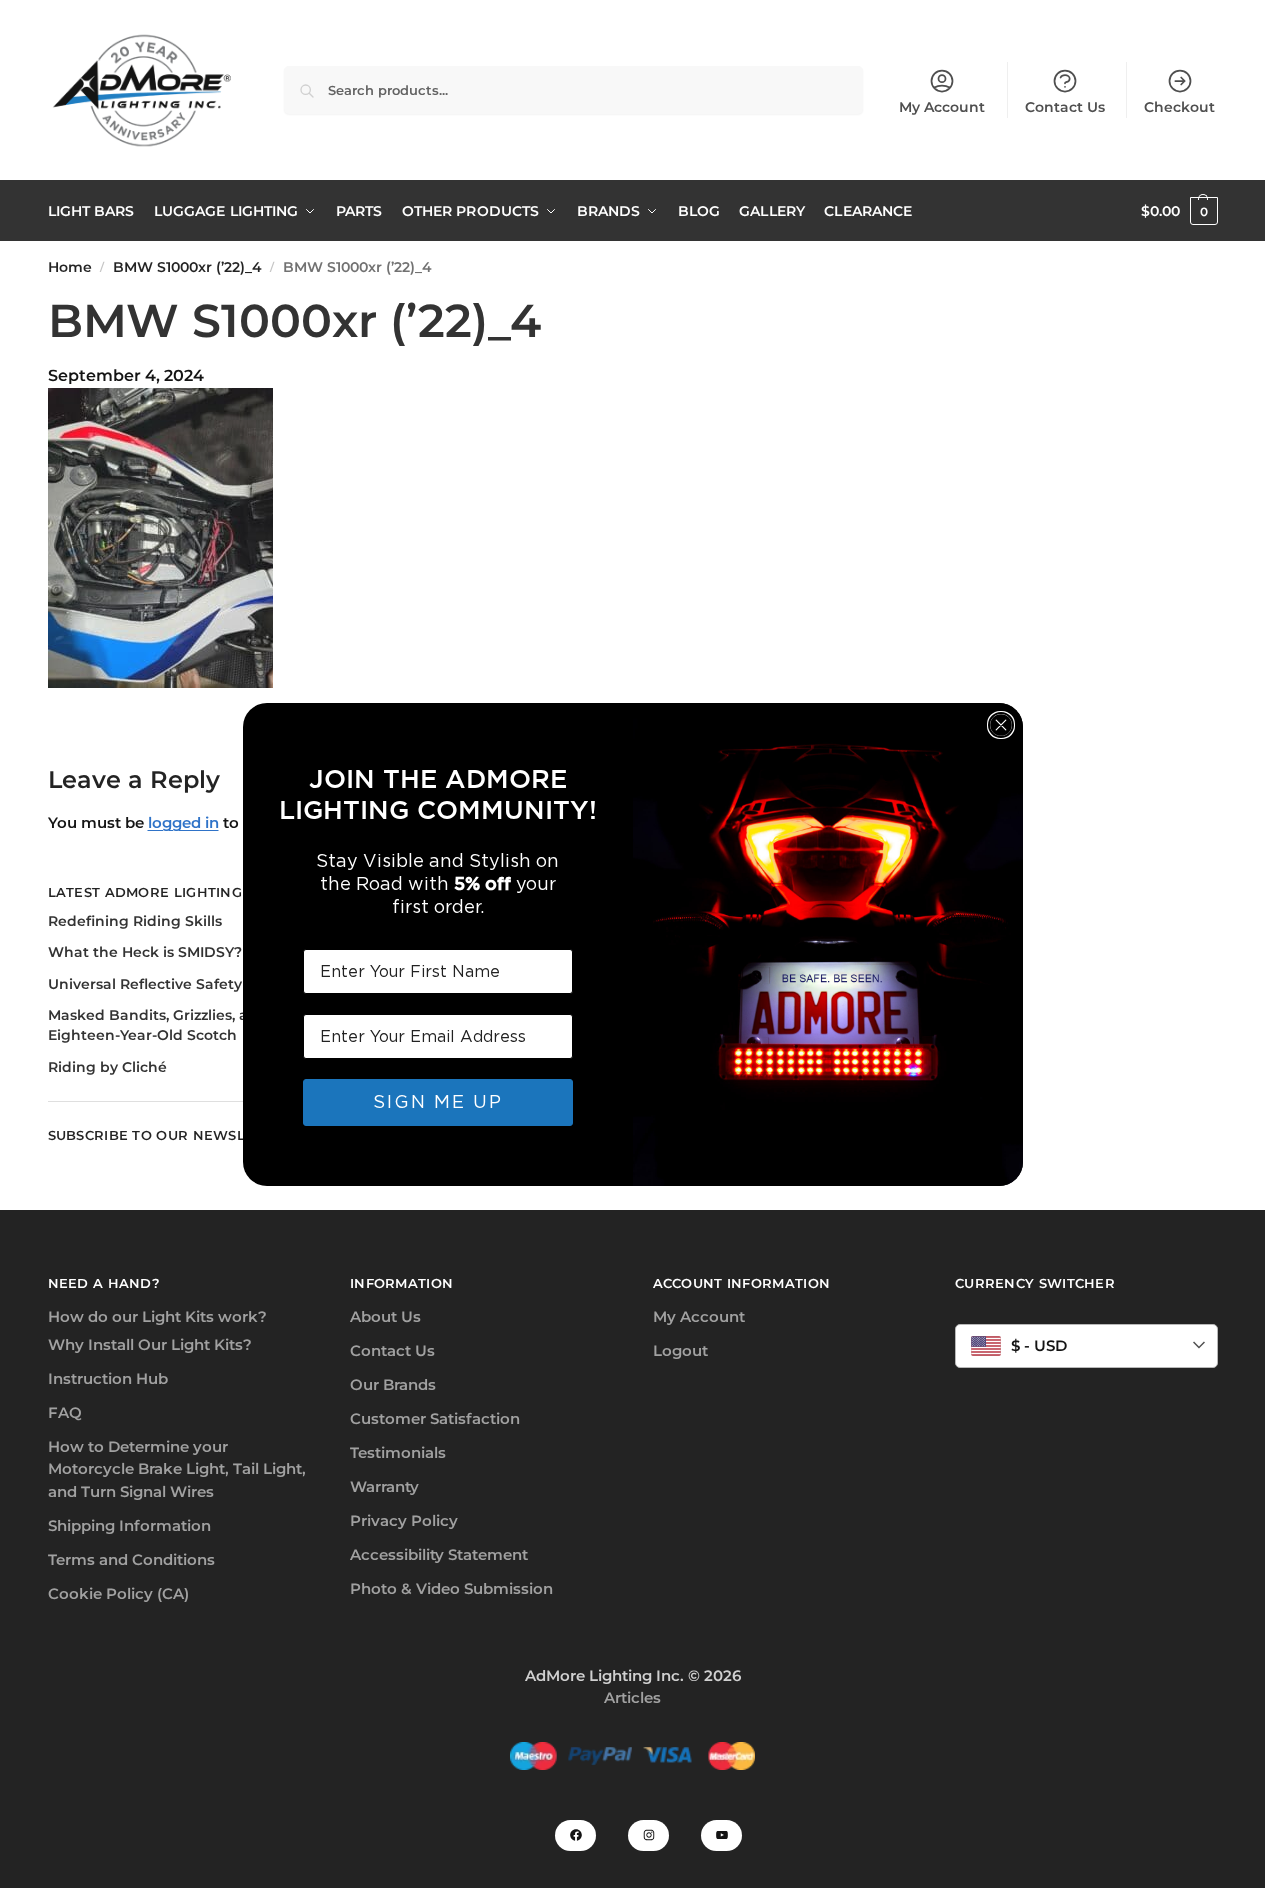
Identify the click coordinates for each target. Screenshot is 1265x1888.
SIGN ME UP (438, 1101)
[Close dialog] (1001, 725)
